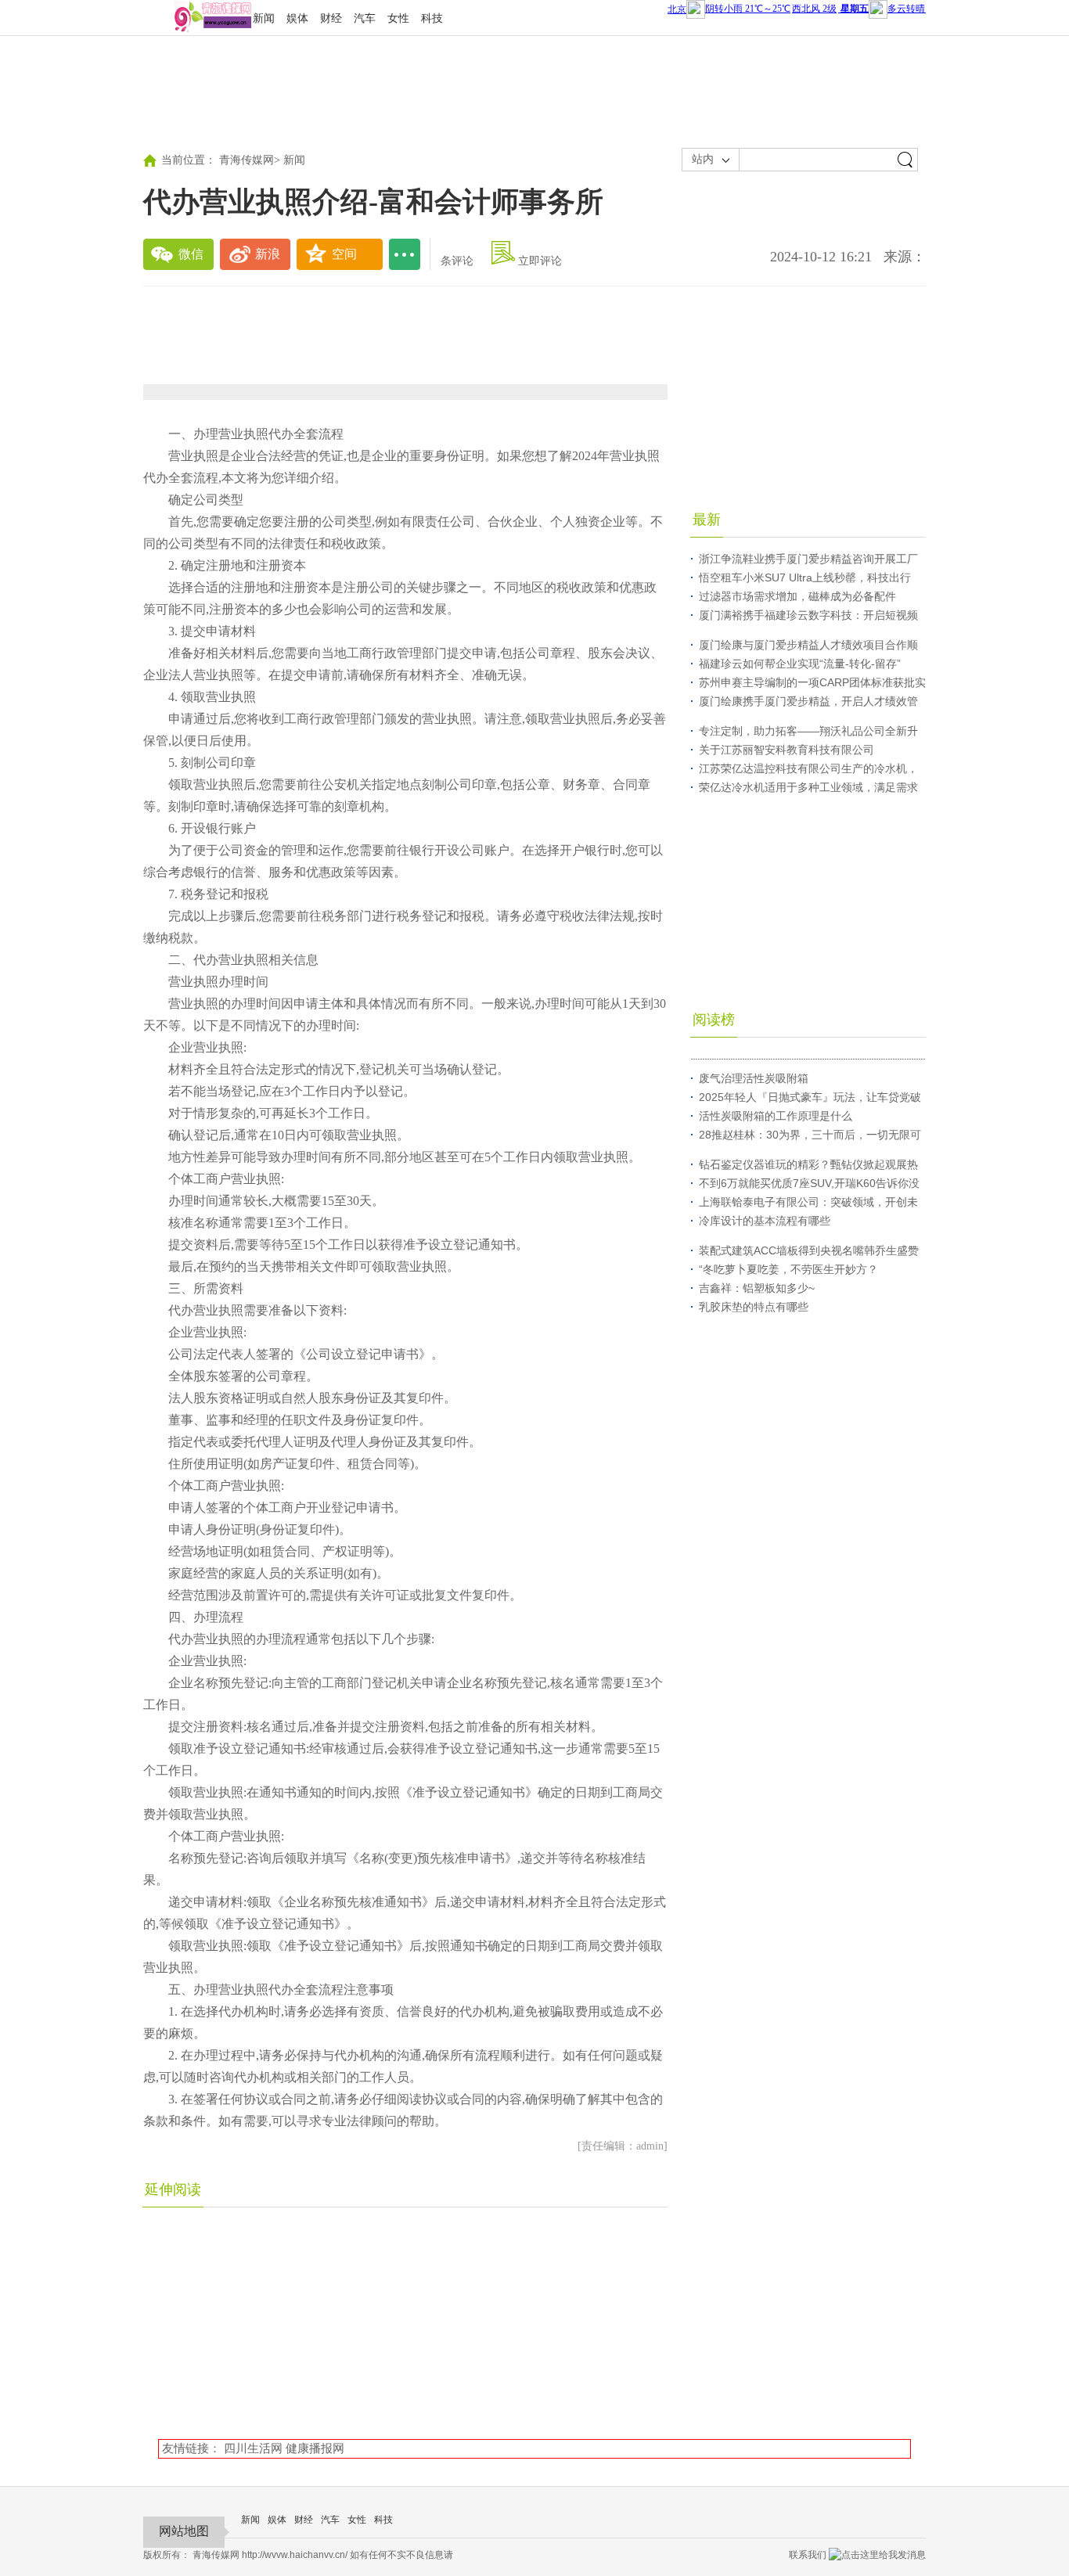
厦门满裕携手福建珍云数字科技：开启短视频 (808, 615)
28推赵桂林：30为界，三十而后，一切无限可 (810, 1135)
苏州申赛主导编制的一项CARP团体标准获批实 (812, 682)
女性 (398, 18)
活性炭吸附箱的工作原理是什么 (776, 1116)
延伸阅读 (173, 2189)
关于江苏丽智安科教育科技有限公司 (786, 750)
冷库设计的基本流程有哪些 (765, 1221)
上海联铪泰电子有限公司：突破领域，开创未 (808, 1202)
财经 (331, 18)
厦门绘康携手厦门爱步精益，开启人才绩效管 (808, 701)
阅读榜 (714, 1020)
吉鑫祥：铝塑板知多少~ (757, 1288)
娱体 (297, 18)
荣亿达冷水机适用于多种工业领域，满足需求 (808, 787)
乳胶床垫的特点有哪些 (754, 1307)
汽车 (365, 18)
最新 (707, 520)
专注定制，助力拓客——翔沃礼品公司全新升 (808, 731)
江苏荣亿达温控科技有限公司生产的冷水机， (808, 768)
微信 (191, 254)
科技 (432, 18)
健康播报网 (315, 2448)
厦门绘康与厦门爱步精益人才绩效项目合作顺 (808, 645)
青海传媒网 (247, 160)
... (405, 254)
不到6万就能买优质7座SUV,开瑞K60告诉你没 (809, 1183)
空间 (344, 254)
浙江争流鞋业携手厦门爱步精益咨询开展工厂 (808, 559)
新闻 (264, 18)
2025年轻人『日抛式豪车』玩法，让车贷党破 (810, 1097)
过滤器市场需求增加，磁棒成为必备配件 (797, 596)
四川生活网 (253, 2448)
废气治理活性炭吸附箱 (754, 1078)
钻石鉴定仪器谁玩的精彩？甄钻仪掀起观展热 (808, 1164)
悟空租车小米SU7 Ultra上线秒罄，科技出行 (805, 577)
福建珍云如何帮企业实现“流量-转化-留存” (800, 664)
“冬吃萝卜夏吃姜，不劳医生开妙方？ (788, 1269)
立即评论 (540, 261)
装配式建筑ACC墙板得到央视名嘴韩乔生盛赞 (809, 1250)
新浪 (268, 254)
